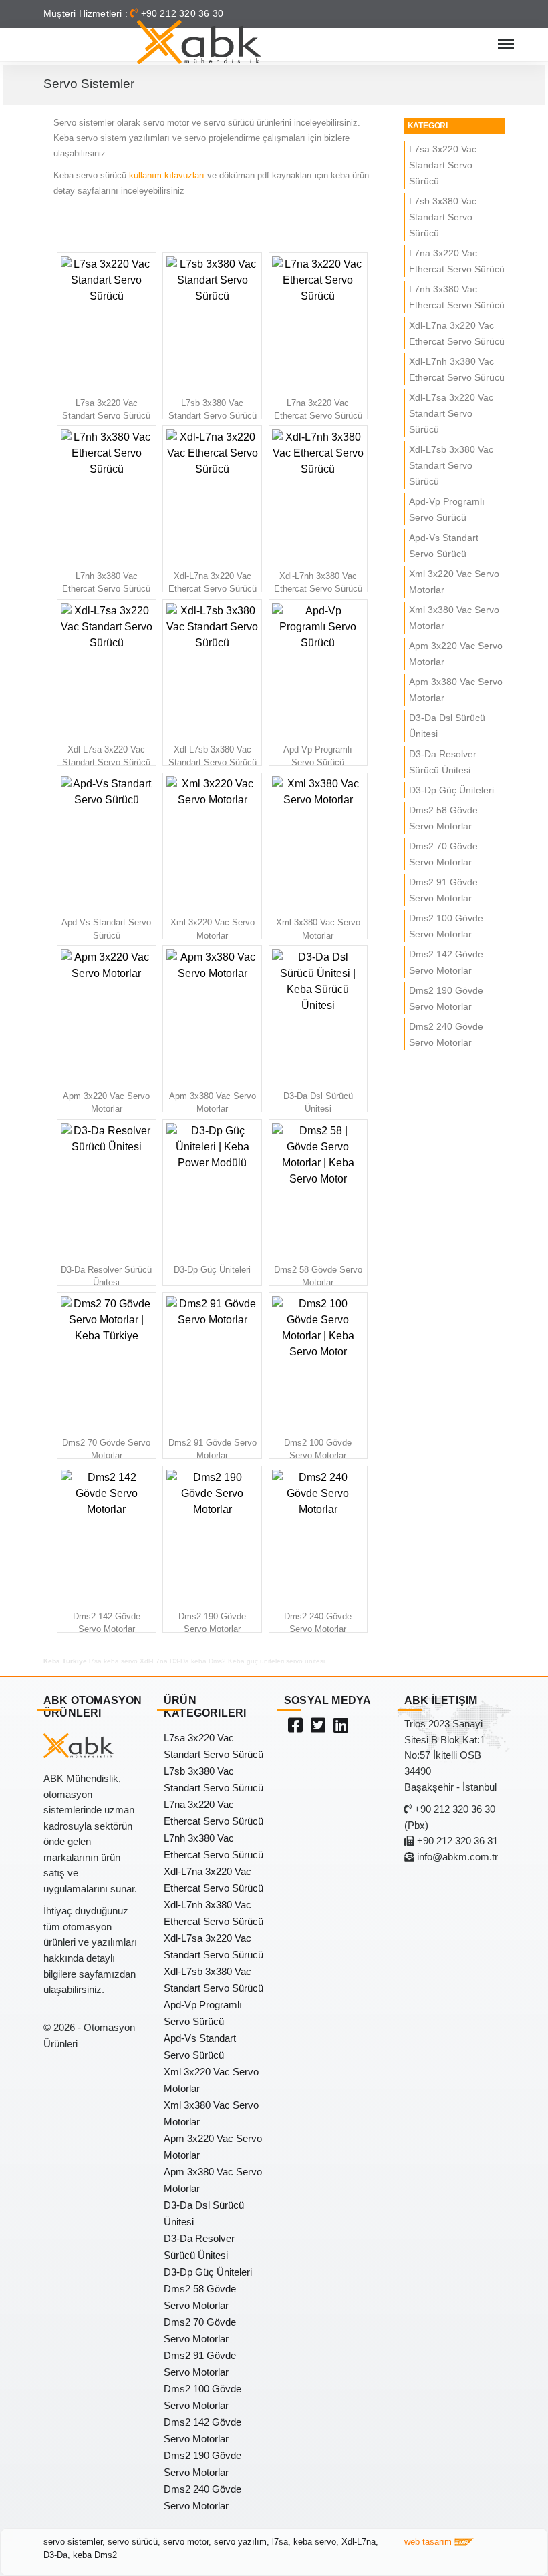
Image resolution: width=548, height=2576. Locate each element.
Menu (505, 38)
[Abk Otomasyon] (295, 1725)
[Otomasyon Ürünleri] (318, 1725)
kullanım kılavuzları (167, 175)
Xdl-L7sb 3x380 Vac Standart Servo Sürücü (451, 466)
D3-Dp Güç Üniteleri (451, 790)
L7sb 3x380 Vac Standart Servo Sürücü (443, 217)
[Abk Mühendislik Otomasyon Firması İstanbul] (199, 42)
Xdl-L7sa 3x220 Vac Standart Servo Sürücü (451, 414)
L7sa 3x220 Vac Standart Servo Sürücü (443, 165)
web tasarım (429, 2542)
